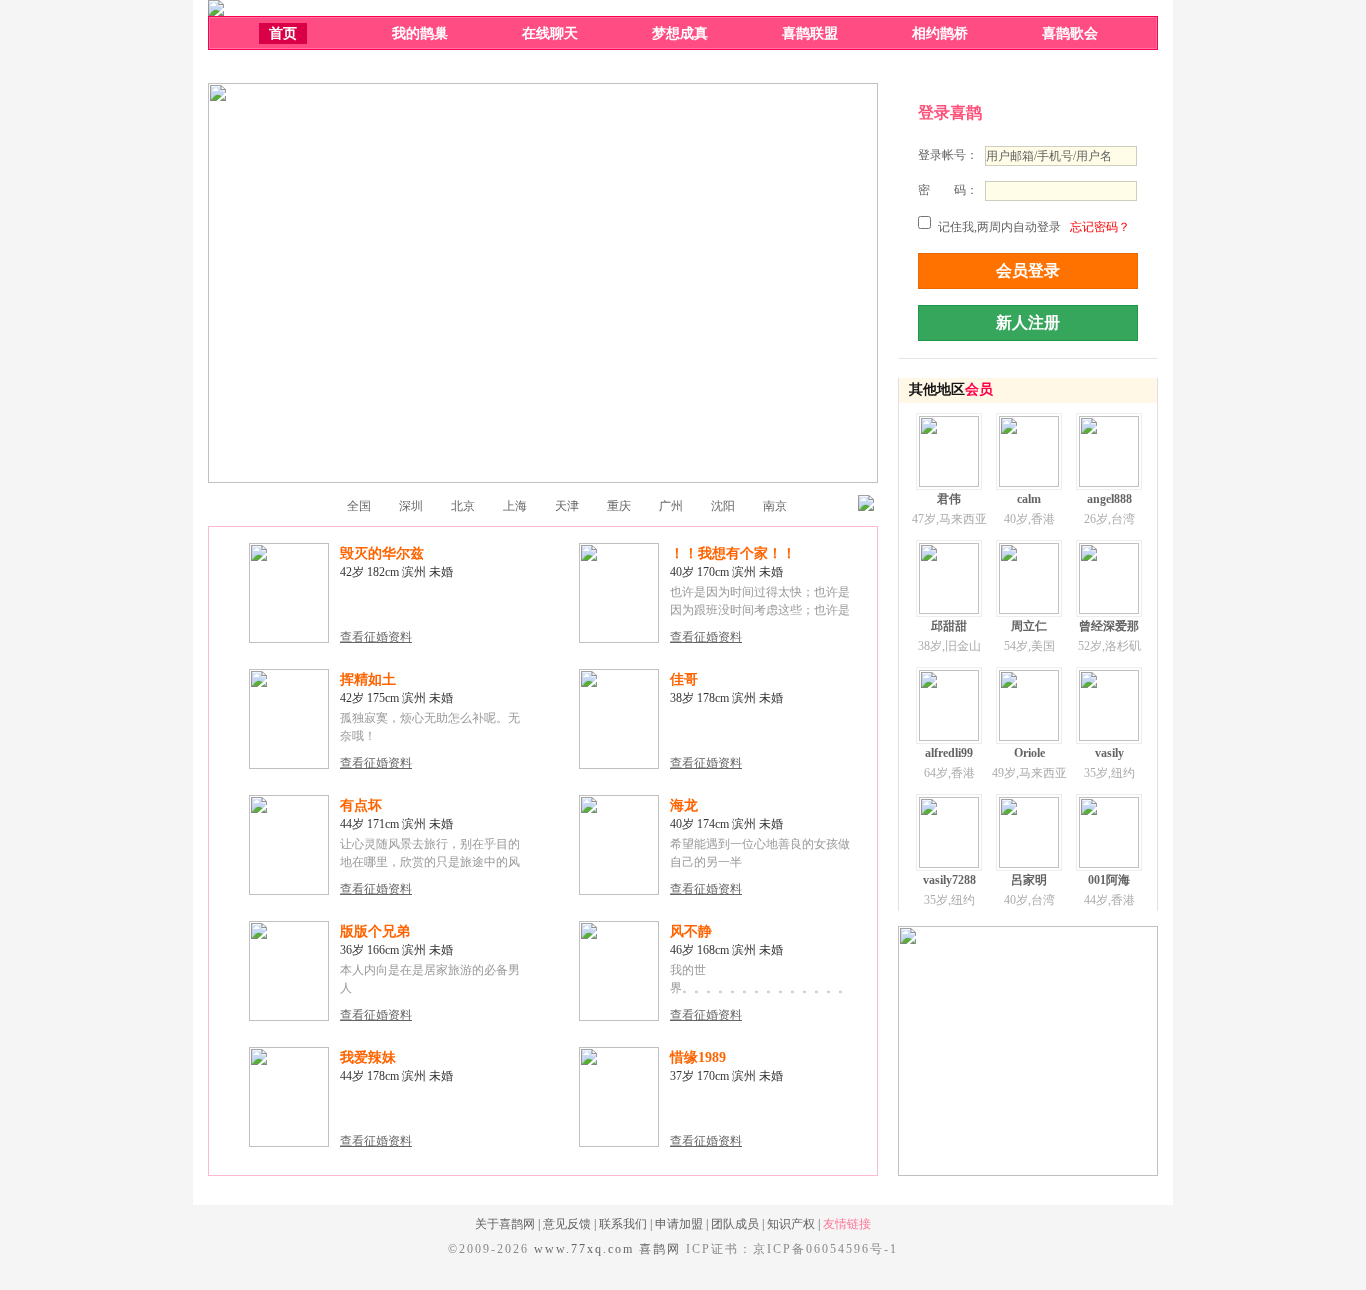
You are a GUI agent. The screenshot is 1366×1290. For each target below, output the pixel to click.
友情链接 (847, 1224)
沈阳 (723, 506)
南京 (775, 506)
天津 (567, 506)
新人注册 (1028, 322)
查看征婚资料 (376, 637)
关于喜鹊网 (505, 1224)
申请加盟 (679, 1224)
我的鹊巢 (420, 33)
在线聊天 (550, 33)
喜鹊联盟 (810, 33)
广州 (671, 506)
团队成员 (735, 1224)
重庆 (619, 506)
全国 (359, 506)
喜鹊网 (660, 1249)
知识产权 (791, 1224)
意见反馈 (567, 1224)
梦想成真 (680, 33)
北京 (463, 506)
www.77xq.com (584, 1249)
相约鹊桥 (940, 33)
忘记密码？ (1100, 227)
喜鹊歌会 (1070, 33)
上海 (515, 506)
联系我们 (623, 1224)
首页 (283, 33)
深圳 (411, 506)
